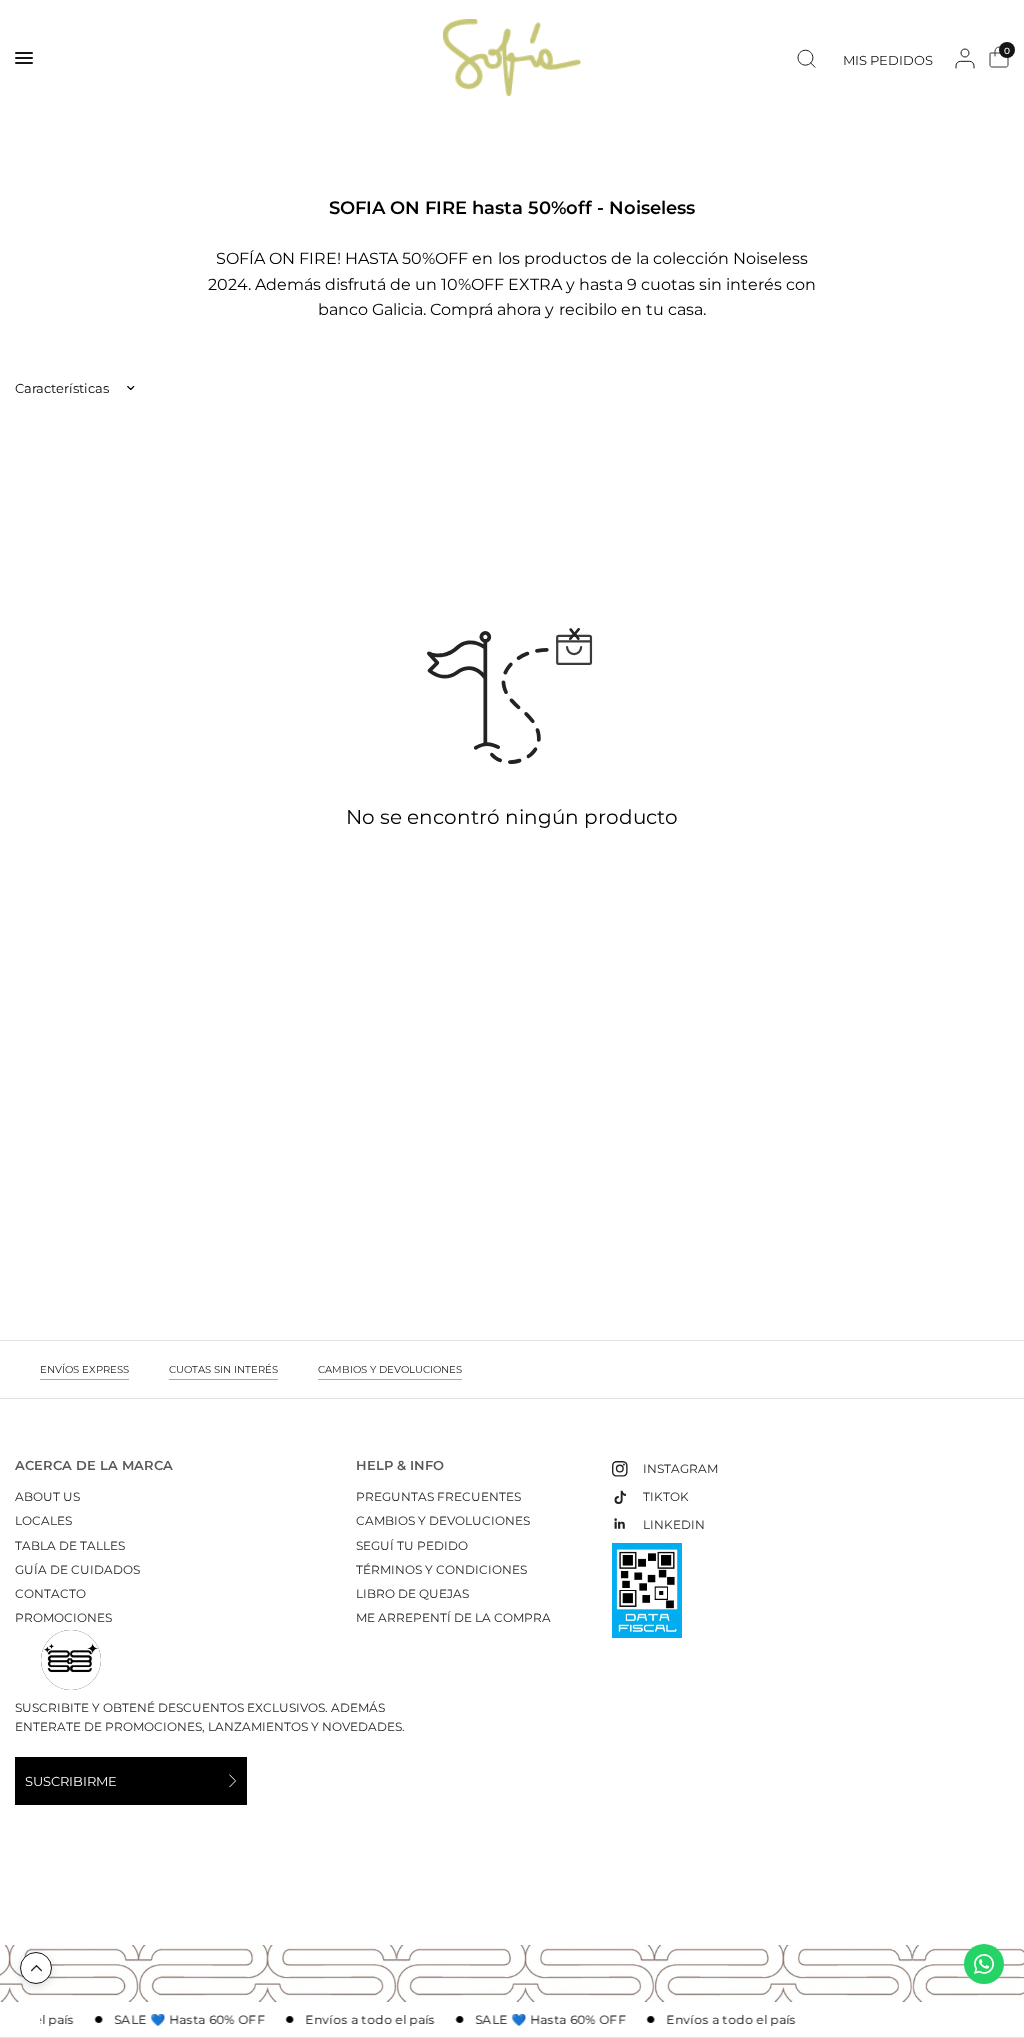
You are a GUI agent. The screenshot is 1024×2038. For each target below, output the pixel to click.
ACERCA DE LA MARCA (94, 1465)
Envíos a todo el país (365, 2020)
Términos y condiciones (441, 1569)
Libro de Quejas (412, 1593)
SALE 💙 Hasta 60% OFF (183, 2020)
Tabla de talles (70, 1545)
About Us (47, 1496)
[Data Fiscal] (647, 1599)
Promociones (63, 1617)
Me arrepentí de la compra (453, 1617)
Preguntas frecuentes (438, 1496)
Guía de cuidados (77, 1569)
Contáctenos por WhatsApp (984, 1964)
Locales (43, 1520)
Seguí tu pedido (412, 1545)
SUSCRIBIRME (71, 1781)
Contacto (50, 1593)
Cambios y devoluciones (443, 1520)
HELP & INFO (400, 1465)
